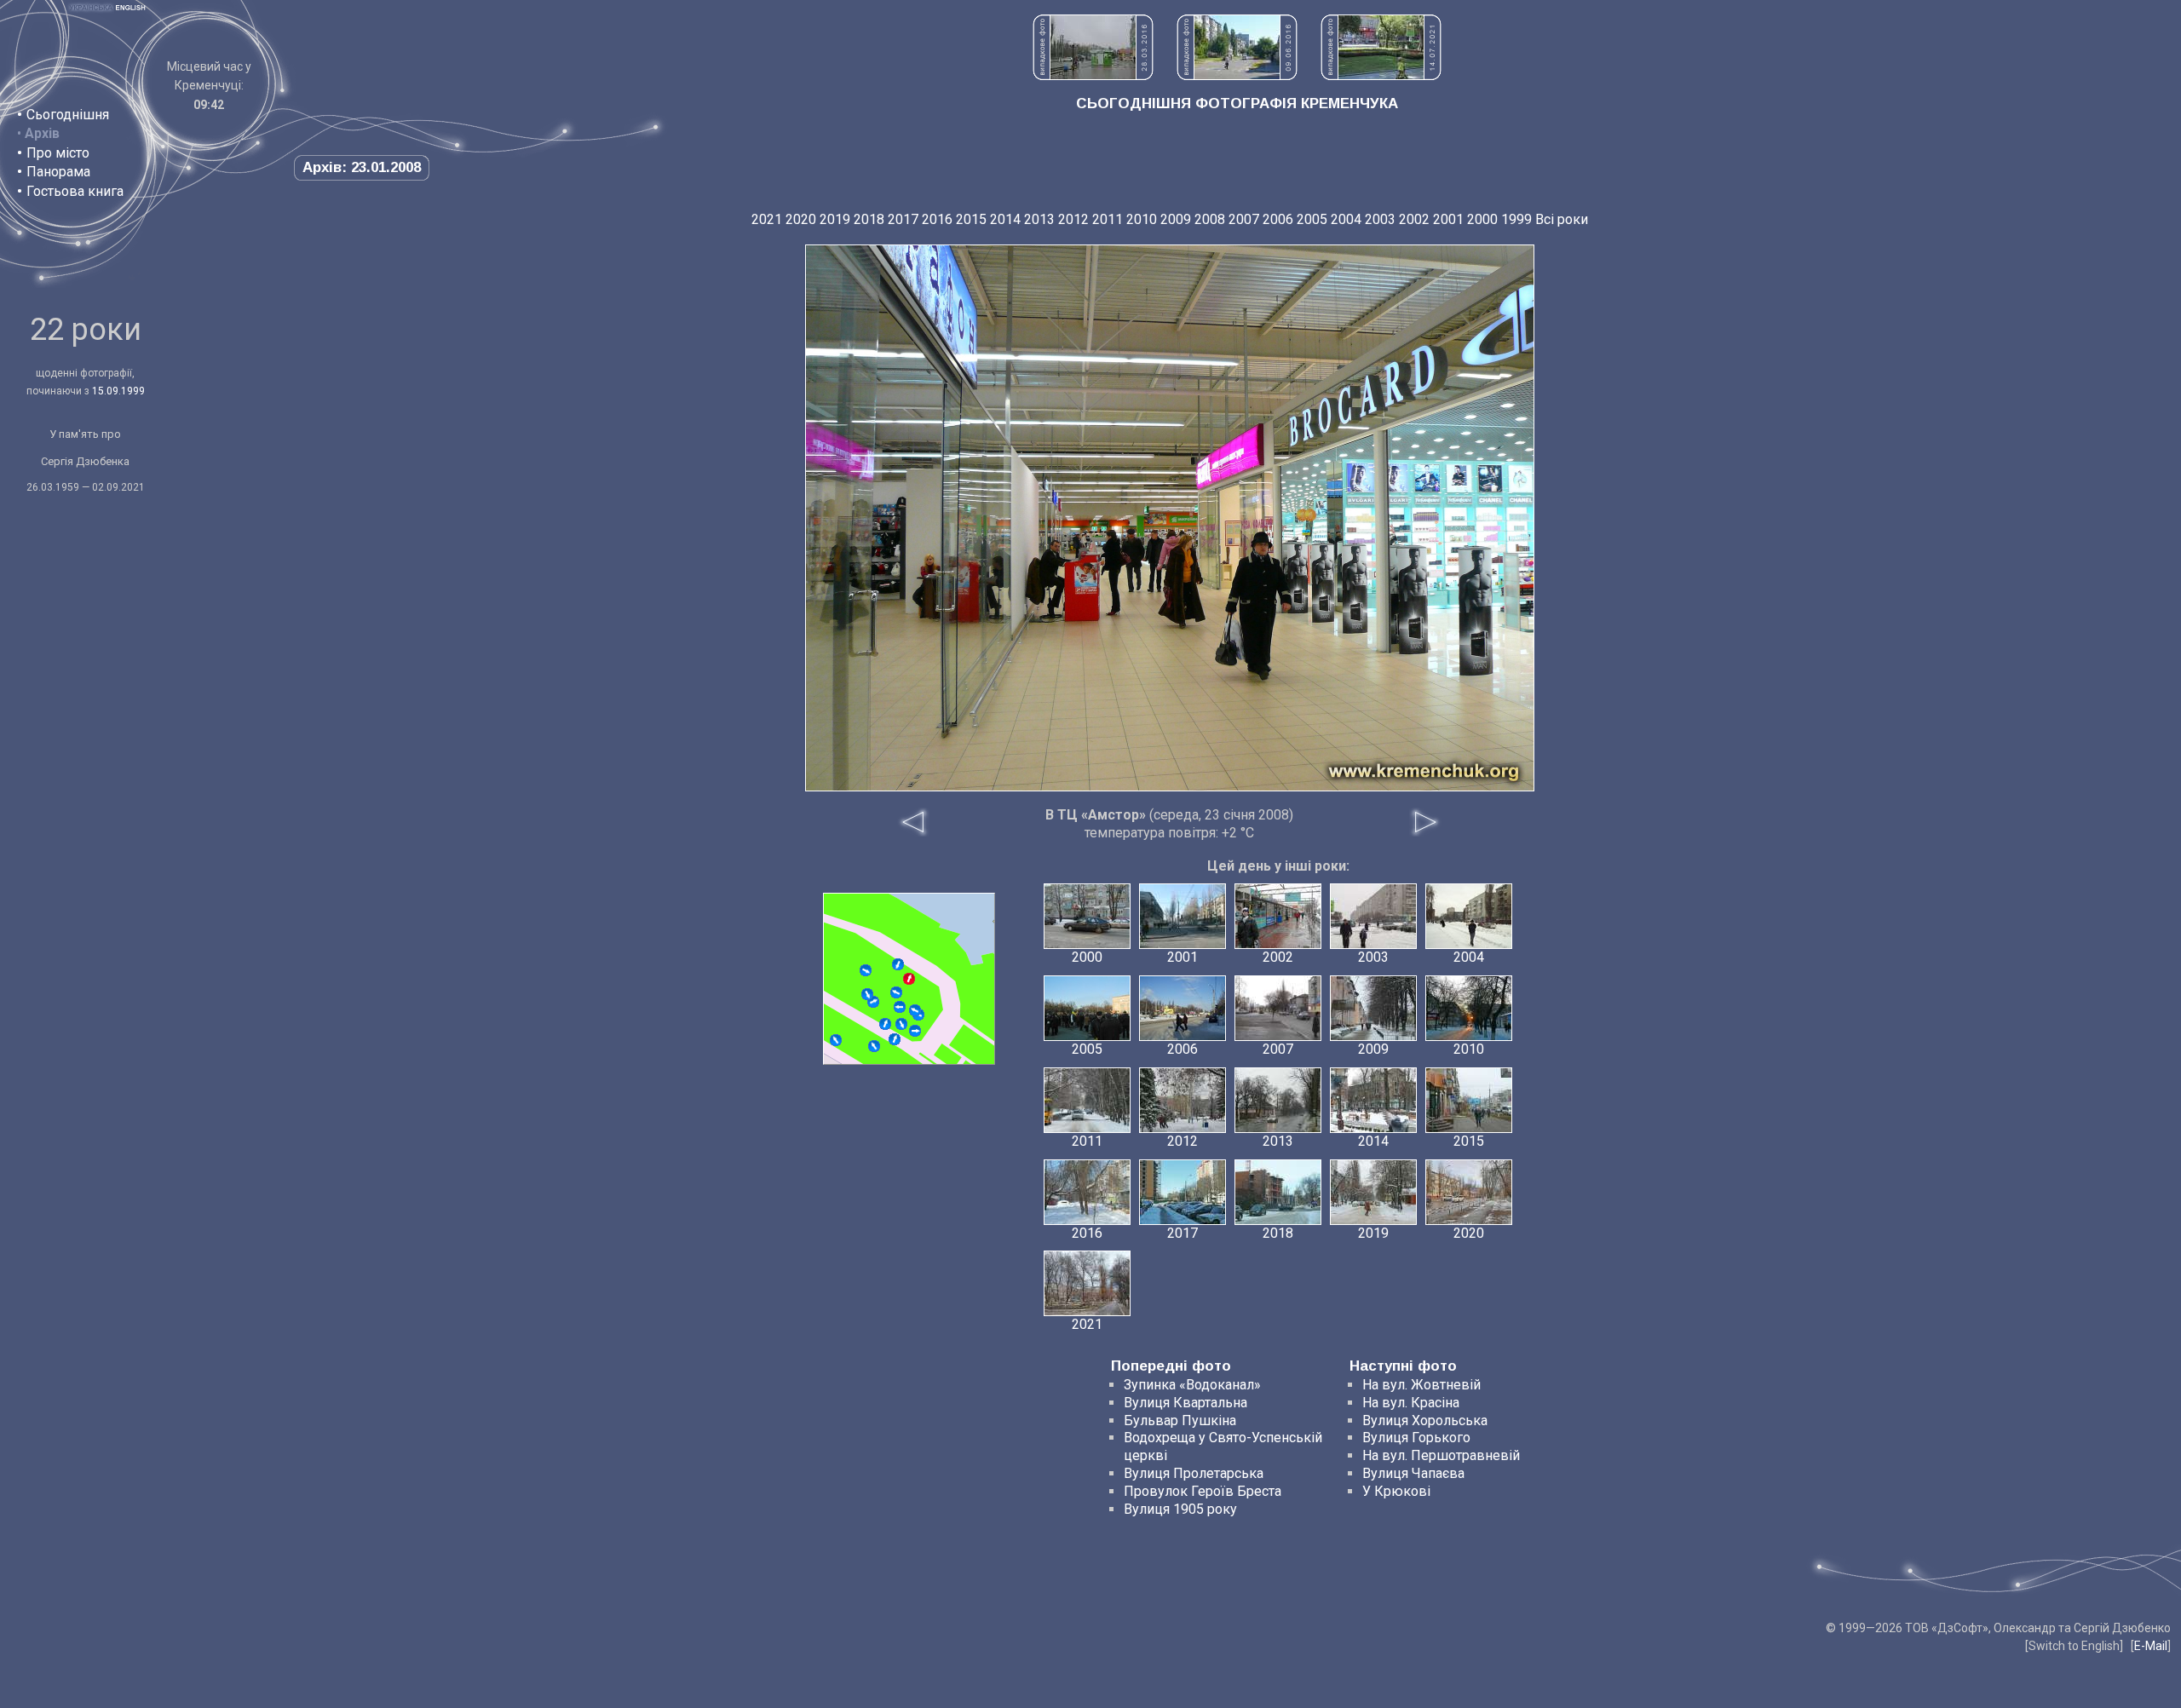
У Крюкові (1396, 1491)
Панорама (58, 172)
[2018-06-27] (901, 1024)
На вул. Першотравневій (1441, 1455)
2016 (937, 219)
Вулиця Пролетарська (1194, 1473)
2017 (903, 219)
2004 (1346, 219)
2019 (835, 219)
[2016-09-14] (874, 1046)
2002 (1414, 219)
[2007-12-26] (896, 992)
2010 (1142, 219)
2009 (1176, 219)
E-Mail (2151, 1646)
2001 (1448, 219)
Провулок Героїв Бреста (1203, 1491)
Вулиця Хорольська (1425, 1420)
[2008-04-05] (836, 1040)
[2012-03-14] (867, 994)
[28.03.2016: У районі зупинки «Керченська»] (1093, 75)
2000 (1482, 219)
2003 (1380, 219)
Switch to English (2074, 1646)
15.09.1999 (118, 391)
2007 (1244, 219)
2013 (1039, 219)
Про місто (58, 153)
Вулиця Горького (1416, 1438)
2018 (869, 219)
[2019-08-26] (898, 964)
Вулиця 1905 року (1180, 1509)
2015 (971, 219)
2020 (801, 219)
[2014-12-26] (915, 1010)
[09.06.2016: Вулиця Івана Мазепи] (1237, 75)
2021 (767, 219)
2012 (1073, 219)
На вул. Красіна (1411, 1403)
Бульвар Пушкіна (1180, 1420)
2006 (1278, 219)
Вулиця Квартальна (1185, 1403)
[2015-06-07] (915, 1031)
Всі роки (1562, 219)
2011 (1108, 219)
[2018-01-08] (885, 1024)
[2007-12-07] (895, 1039)
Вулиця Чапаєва (1413, 1473)
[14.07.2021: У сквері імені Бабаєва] (1381, 75)
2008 (1210, 219)
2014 (1005, 219)
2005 (1312, 219)
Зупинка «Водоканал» (1192, 1385)
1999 (1516, 219)
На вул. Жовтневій (1421, 1385)
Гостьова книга (75, 191)
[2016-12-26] (900, 1007)
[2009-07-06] (866, 970)
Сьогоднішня (68, 115)
